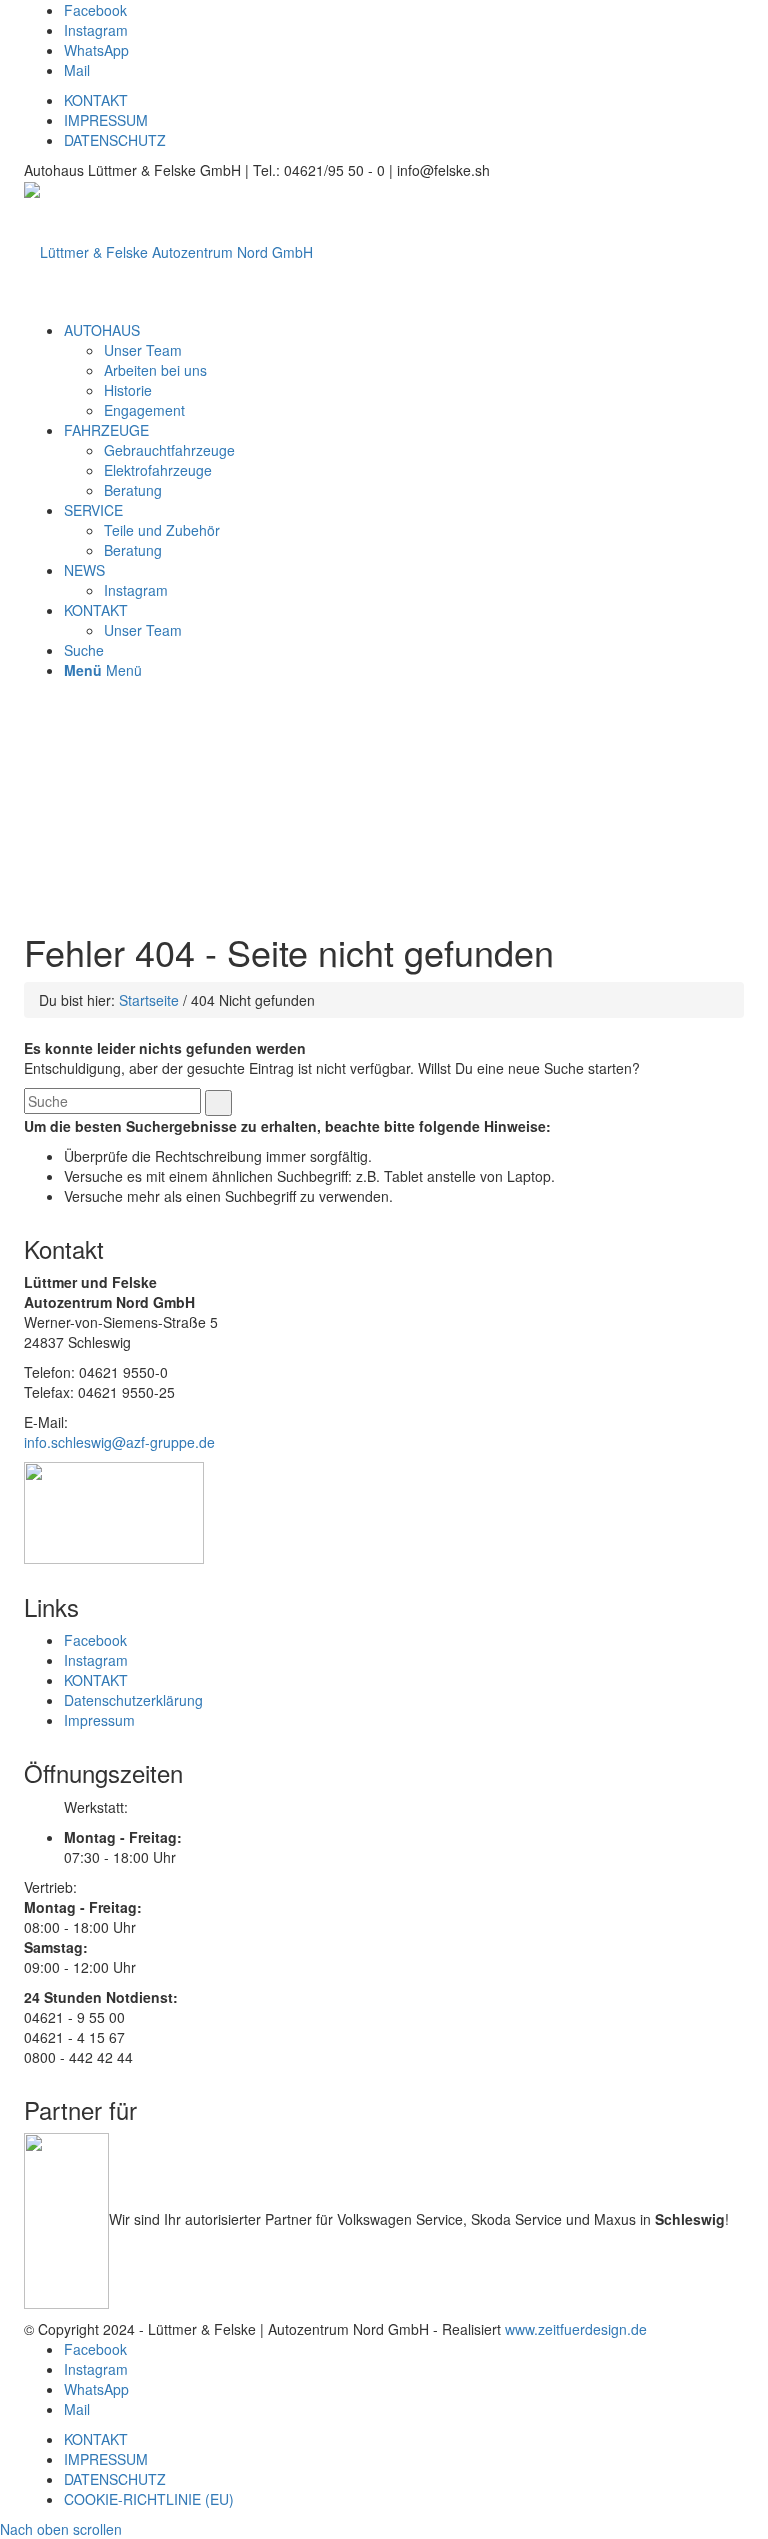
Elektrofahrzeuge (158, 470)
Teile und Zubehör (162, 530)
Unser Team (143, 350)
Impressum (99, 1720)
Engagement (144, 410)
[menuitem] (102, 330)
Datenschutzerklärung (133, 1700)
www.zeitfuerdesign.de (576, 2329)
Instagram (136, 590)
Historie (128, 390)
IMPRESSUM (106, 120)
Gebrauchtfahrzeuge (169, 450)
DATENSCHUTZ (115, 140)
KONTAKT (96, 100)
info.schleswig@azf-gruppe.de (119, 1442)
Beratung (133, 490)
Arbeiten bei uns (155, 370)
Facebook (95, 1640)
